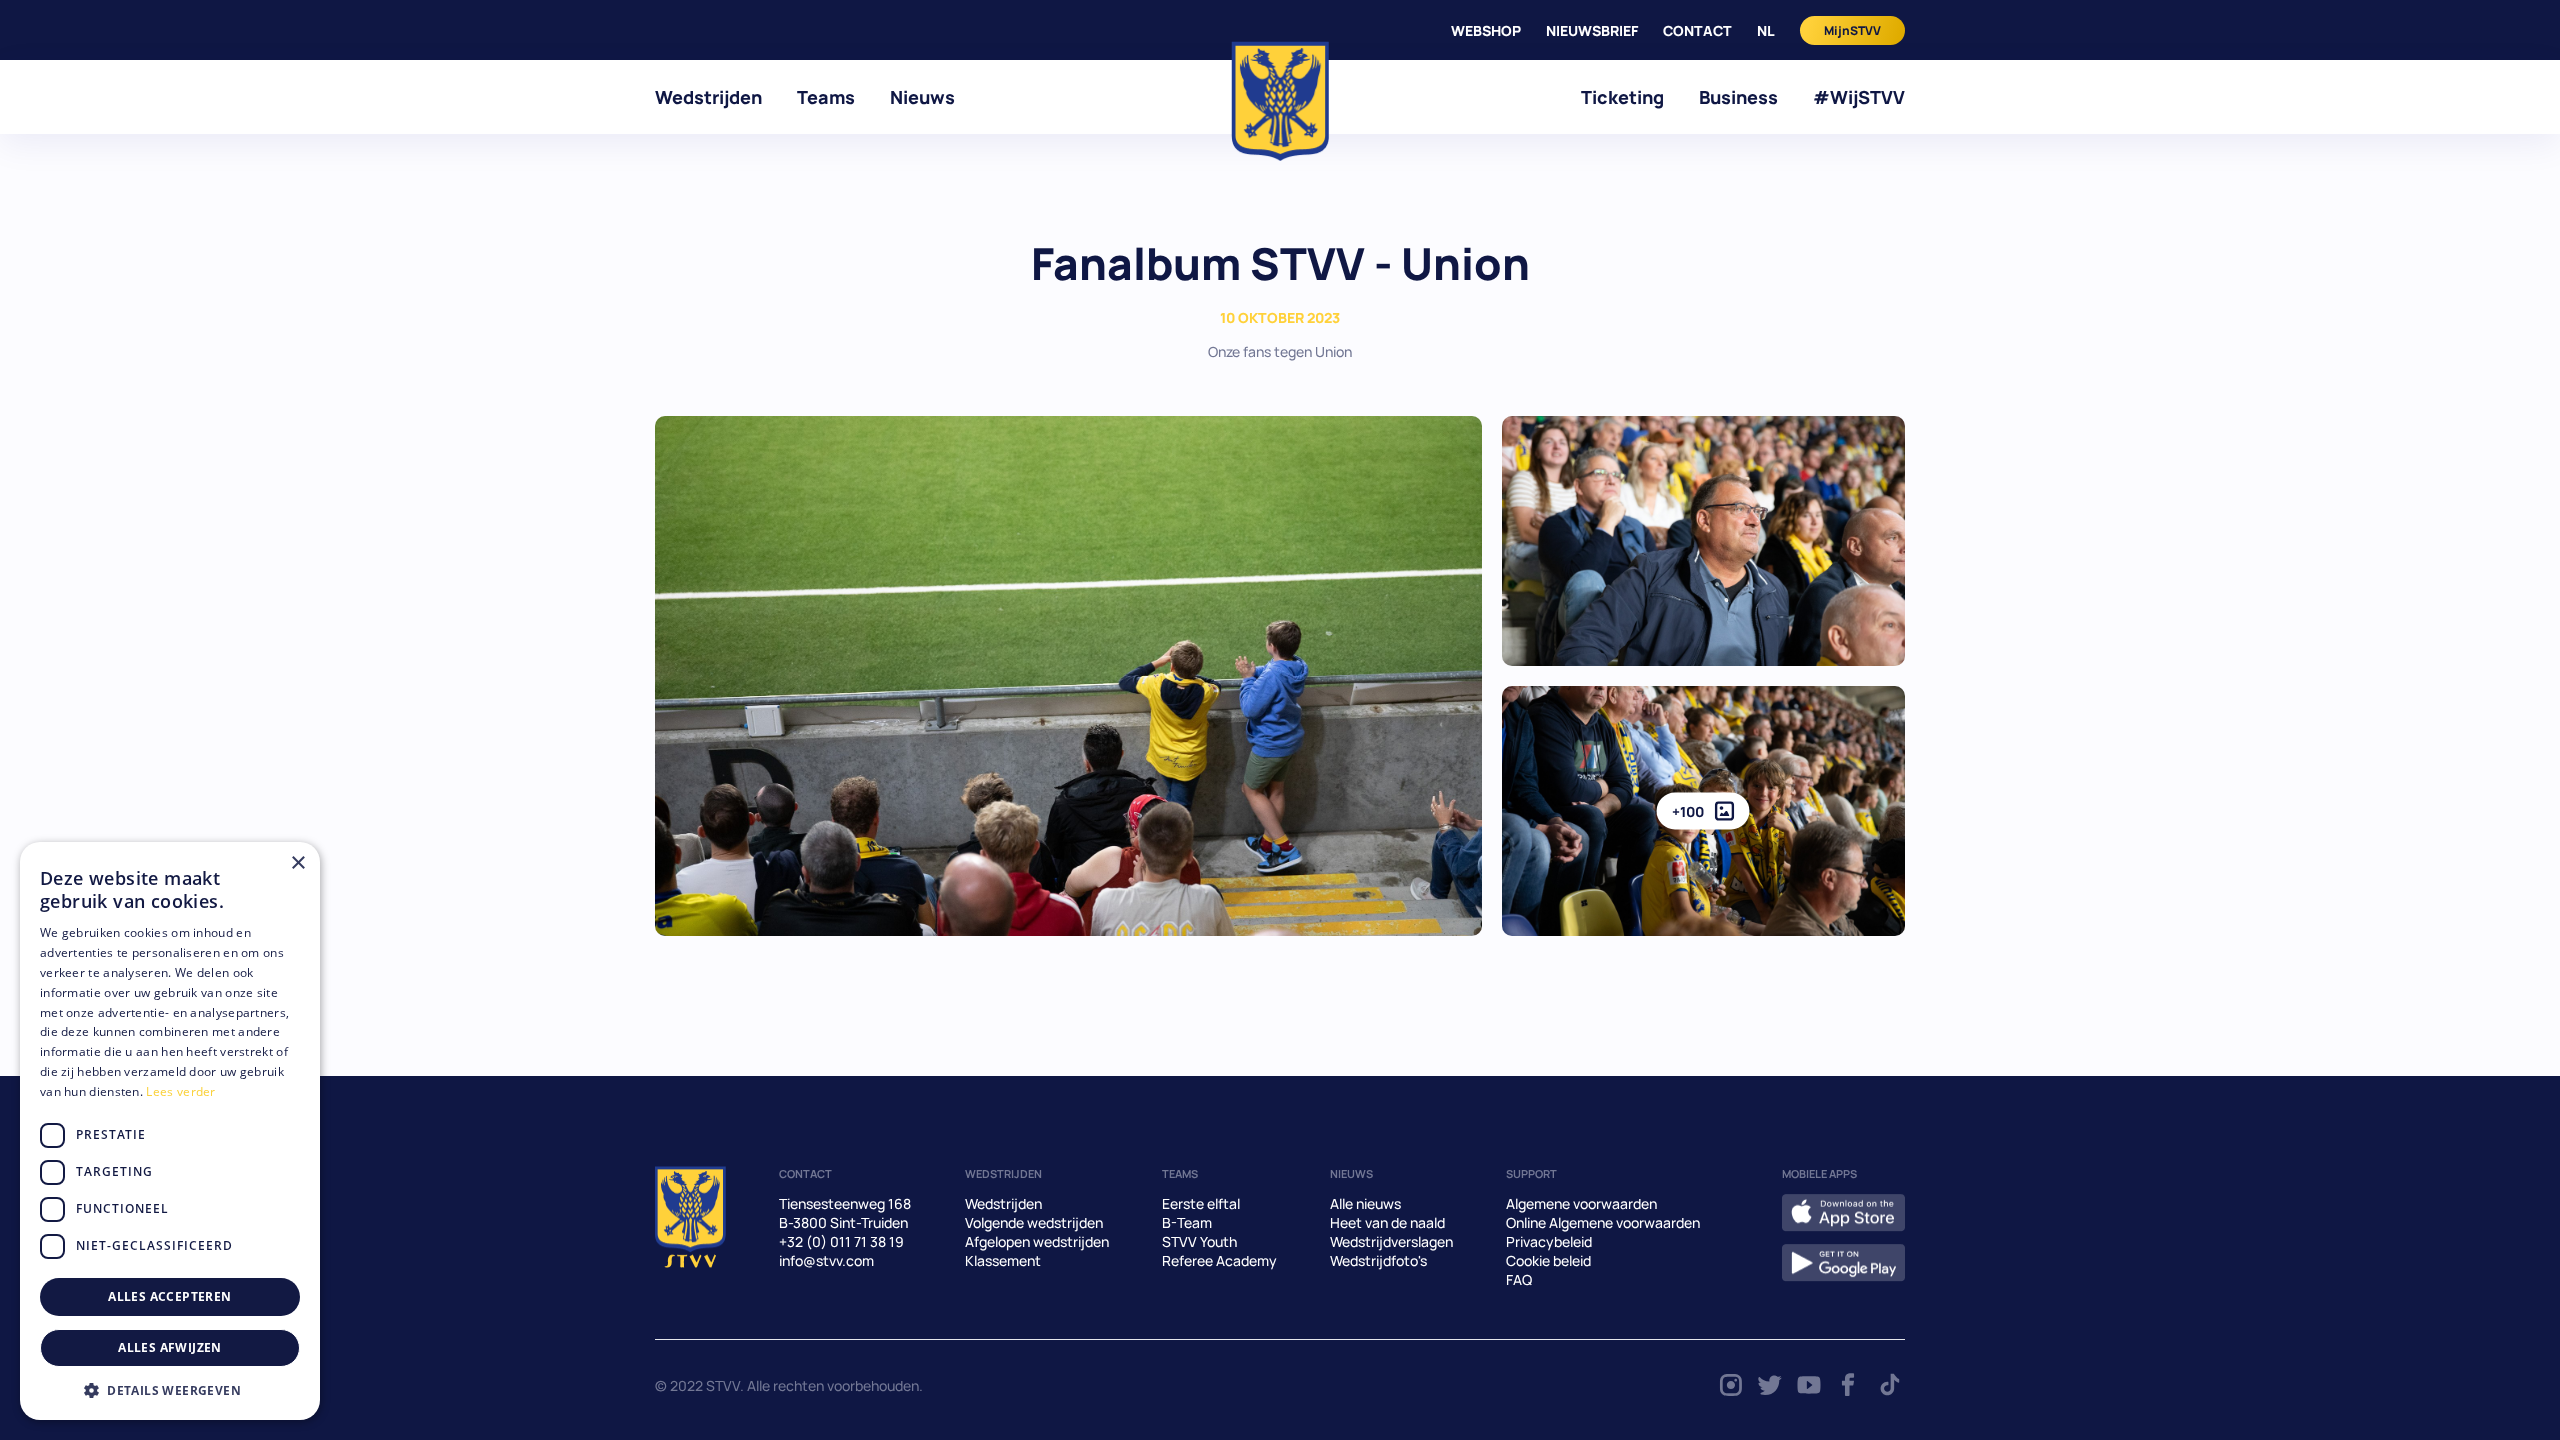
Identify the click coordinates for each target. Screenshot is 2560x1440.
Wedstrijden (708, 97)
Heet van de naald (1387, 1222)
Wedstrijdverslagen (1391, 1241)
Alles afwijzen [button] (170, 1347)
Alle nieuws (1365, 1203)
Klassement (1003, 1260)
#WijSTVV (1859, 97)
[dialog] (170, 1131)
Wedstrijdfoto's (1378, 1260)
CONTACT (1697, 30)
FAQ (1519, 1279)
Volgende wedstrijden (1034, 1222)
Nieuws (922, 97)
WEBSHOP (1486, 30)
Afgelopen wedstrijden (1037, 1241)
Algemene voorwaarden (1581, 1203)
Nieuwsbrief (1592, 30)
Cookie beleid (1548, 1260)
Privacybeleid (1549, 1241)
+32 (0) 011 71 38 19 (841, 1241)
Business (1738, 97)
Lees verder (180, 1091)
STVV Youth (1199, 1241)
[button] (170, 1390)
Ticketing (1622, 97)
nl (1766, 30)
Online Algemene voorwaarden (1603, 1222)
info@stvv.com (826, 1260)
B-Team (1187, 1222)
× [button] (297, 863)
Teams (826, 97)
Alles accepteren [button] (169, 1296)
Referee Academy (1219, 1260)
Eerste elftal (1201, 1203)
